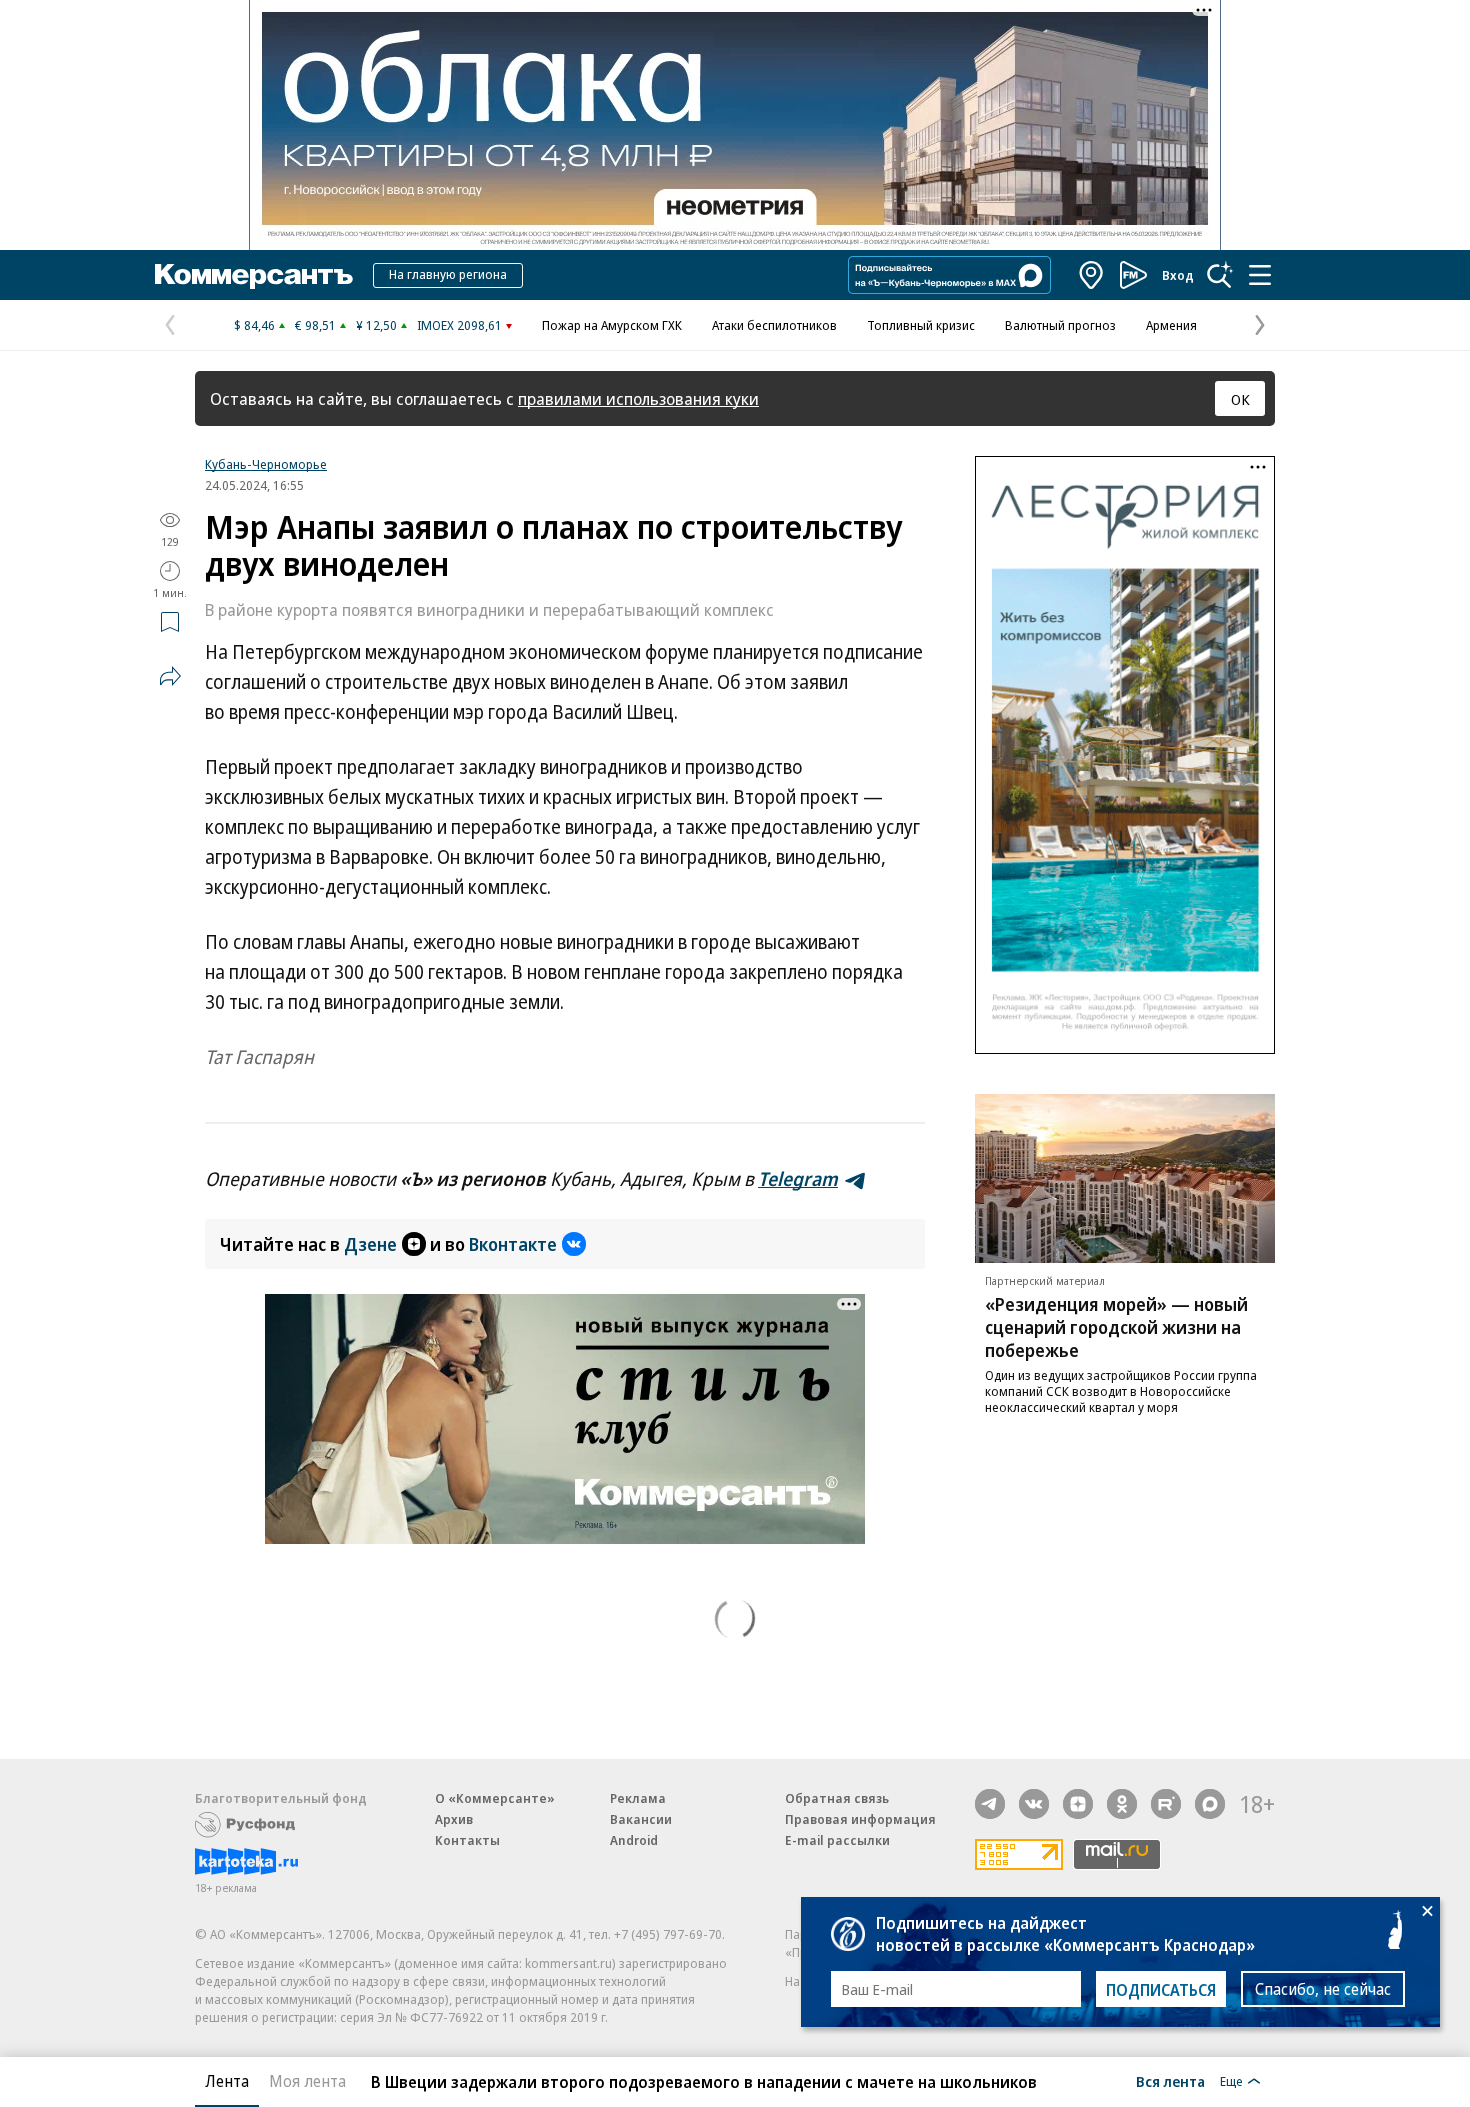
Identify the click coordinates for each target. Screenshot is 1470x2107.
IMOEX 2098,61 (459, 325)
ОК (1240, 399)
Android (634, 1840)
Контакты (467, 1840)
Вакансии (641, 1819)
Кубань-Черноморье (266, 464)
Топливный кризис (921, 325)
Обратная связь (837, 1798)
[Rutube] (1166, 1804)
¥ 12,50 (376, 325)
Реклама (638, 1798)
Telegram (798, 1179)
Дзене (370, 1244)
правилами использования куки (638, 398)
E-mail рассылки (837, 1840)
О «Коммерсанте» (495, 1798)
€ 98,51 (315, 325)
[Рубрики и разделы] (1260, 275)
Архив (454, 1819)
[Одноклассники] (1122, 1804)
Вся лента (1170, 2081)
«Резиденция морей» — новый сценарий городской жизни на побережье (1116, 1327)
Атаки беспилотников (774, 325)
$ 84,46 (254, 325)
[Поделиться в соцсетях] (170, 676)
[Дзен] (1078, 1804)
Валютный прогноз (1060, 325)
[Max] (1210, 1804)
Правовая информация (860, 1819)
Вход (1178, 275)
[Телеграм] (990, 1804)
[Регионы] (1092, 275)
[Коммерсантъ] (254, 275)
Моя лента (307, 2081)
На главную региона (448, 274)
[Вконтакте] (1034, 1804)
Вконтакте (513, 1244)
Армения (1171, 325)
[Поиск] (1220, 275)
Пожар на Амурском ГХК (612, 325)
